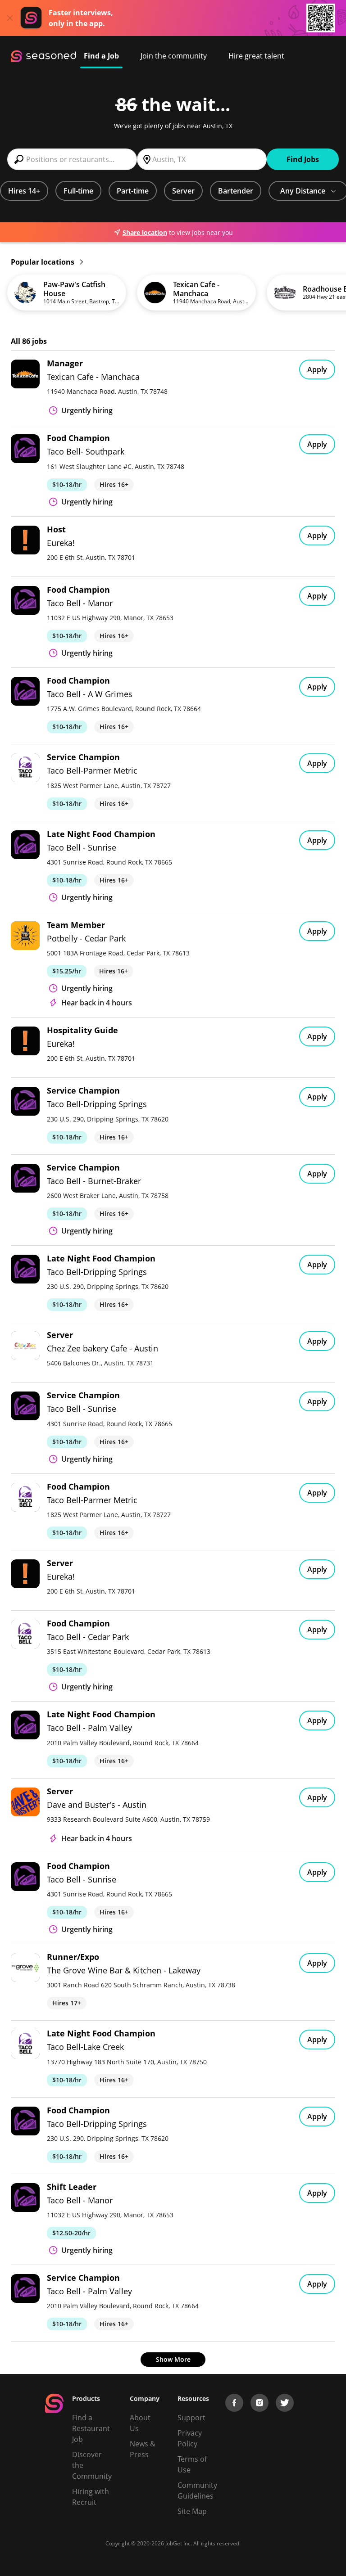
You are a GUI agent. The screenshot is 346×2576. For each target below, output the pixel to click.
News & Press (143, 2449)
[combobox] (72, 159)
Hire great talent (256, 56)
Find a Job (101, 56)
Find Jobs (303, 159)
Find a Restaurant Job (91, 2428)
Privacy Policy (190, 2438)
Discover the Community (92, 2465)
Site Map (192, 2511)
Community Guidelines (197, 2490)
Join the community (174, 56)
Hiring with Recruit (91, 2497)
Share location (145, 232)
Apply (317, 369)
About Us (140, 2423)
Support (191, 2418)
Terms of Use (192, 2464)
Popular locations (43, 262)
